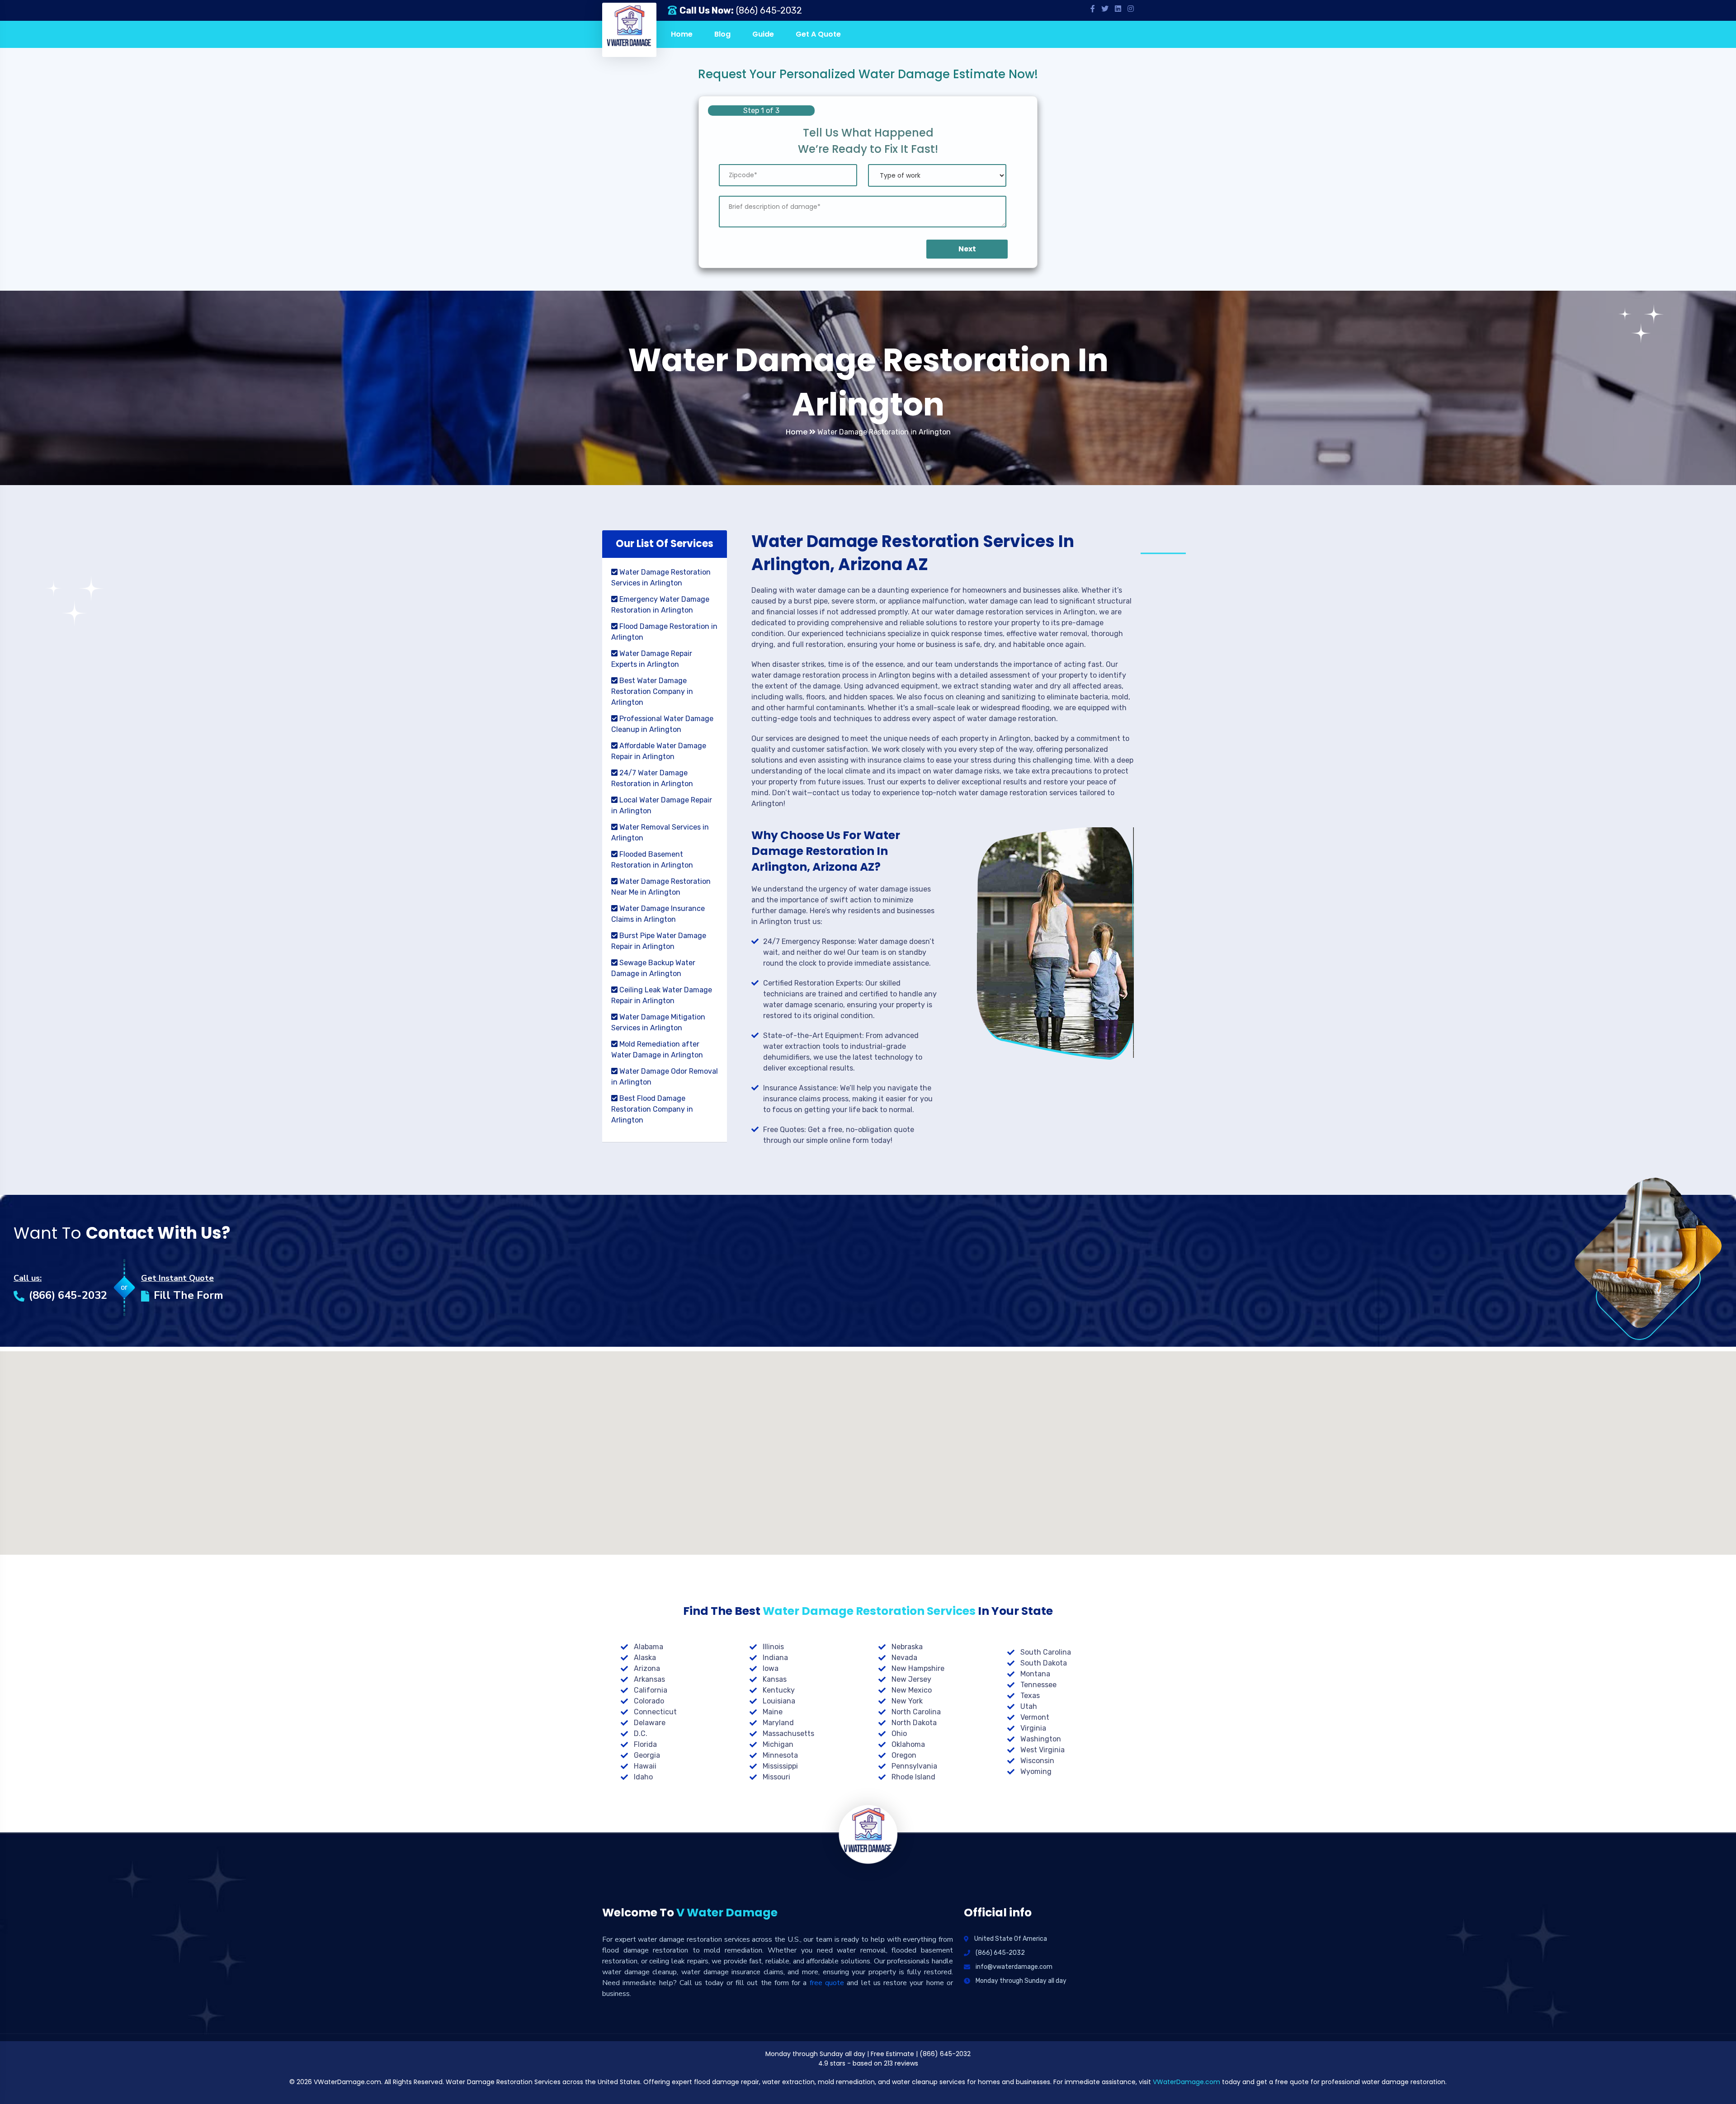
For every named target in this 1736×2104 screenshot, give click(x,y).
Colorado (649, 1701)
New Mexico (912, 1690)
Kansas (775, 1679)
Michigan (778, 1744)
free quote (827, 1983)
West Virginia (1043, 1750)
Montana (1035, 1674)
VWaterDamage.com (1186, 2082)
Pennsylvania (914, 1766)
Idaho (643, 1777)
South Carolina (1046, 1652)
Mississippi (780, 1766)
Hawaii (645, 1766)
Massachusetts (788, 1734)
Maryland (778, 1723)
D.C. (641, 1734)
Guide (763, 34)
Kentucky (779, 1690)
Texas (1030, 1696)
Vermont (1035, 1717)
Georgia (647, 1755)
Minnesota (780, 1755)
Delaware (650, 1723)
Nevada (904, 1658)
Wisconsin (1037, 1761)
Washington (1041, 1739)
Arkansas (649, 1679)
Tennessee (1038, 1685)
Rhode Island (913, 1777)
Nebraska (907, 1647)
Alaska (645, 1658)
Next (967, 249)
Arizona (647, 1668)
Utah (1029, 1706)
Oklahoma (908, 1744)
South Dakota (1044, 1663)
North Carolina (916, 1712)
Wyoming (1036, 1771)
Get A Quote (818, 34)
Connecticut (655, 1712)
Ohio (899, 1734)
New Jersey (911, 1679)
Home (682, 34)
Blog (722, 34)
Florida (645, 1744)
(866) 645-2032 (769, 10)
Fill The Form (189, 1295)
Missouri (776, 1777)
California (651, 1690)
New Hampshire (918, 1668)
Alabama (649, 1647)
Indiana (775, 1658)
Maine (773, 1712)
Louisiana (779, 1701)
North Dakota (914, 1723)
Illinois (773, 1647)
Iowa (771, 1668)
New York (907, 1701)
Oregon (904, 1755)
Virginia (1033, 1728)
